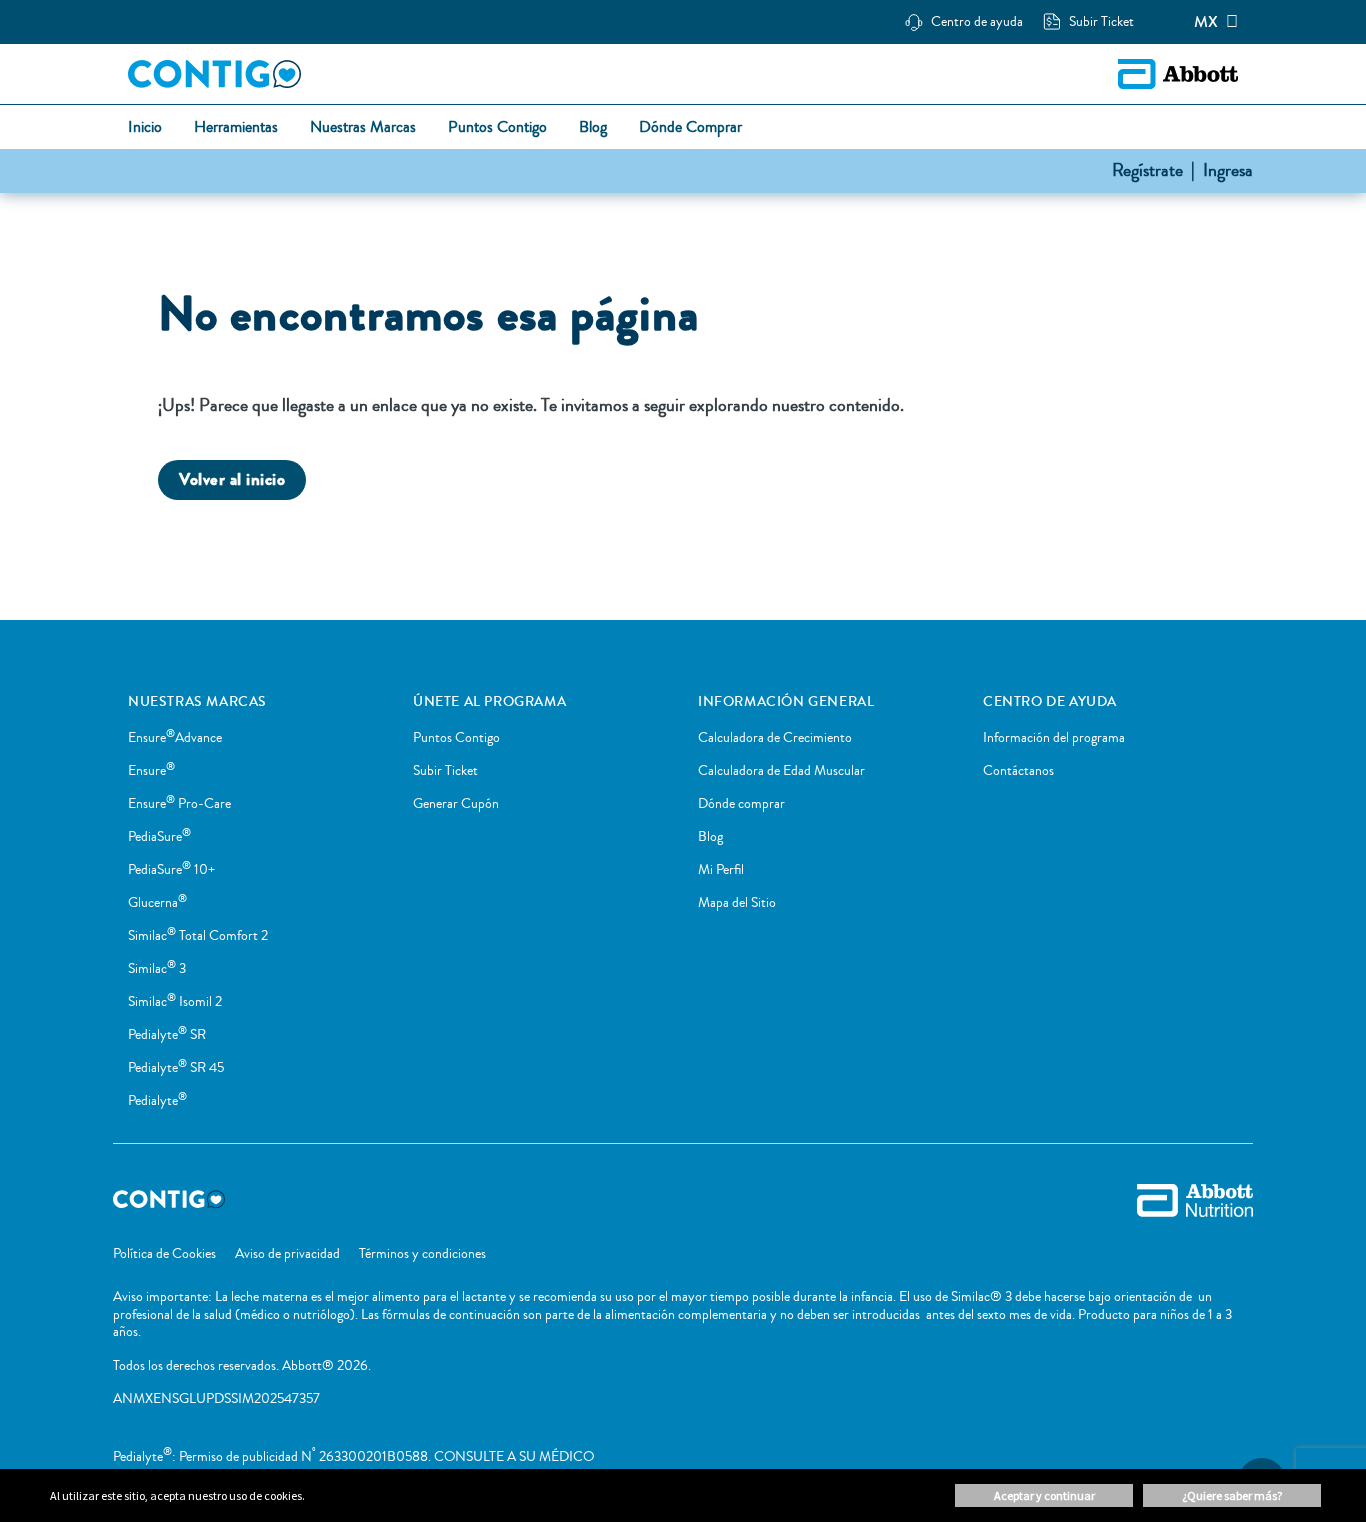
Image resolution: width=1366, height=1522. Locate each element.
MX (1206, 22)
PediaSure (159, 837)
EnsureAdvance (175, 738)
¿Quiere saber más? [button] (1232, 1495)
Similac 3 (157, 969)
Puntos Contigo (456, 738)
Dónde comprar (741, 804)
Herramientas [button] (236, 128)
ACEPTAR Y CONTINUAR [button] (1044, 1495)
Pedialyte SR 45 (176, 1068)
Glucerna (157, 903)
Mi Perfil (721, 870)
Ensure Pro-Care (179, 804)
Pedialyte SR (167, 1035)
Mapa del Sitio (737, 903)
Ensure (151, 771)
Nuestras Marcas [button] (363, 128)
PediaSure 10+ (171, 870)
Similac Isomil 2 (175, 1002)
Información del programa (1054, 738)
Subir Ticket (445, 771)
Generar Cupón (456, 804)
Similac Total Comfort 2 (198, 936)
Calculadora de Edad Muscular (781, 771)
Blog (710, 837)
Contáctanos (1018, 771)
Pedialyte (157, 1101)
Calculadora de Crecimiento (775, 738)
